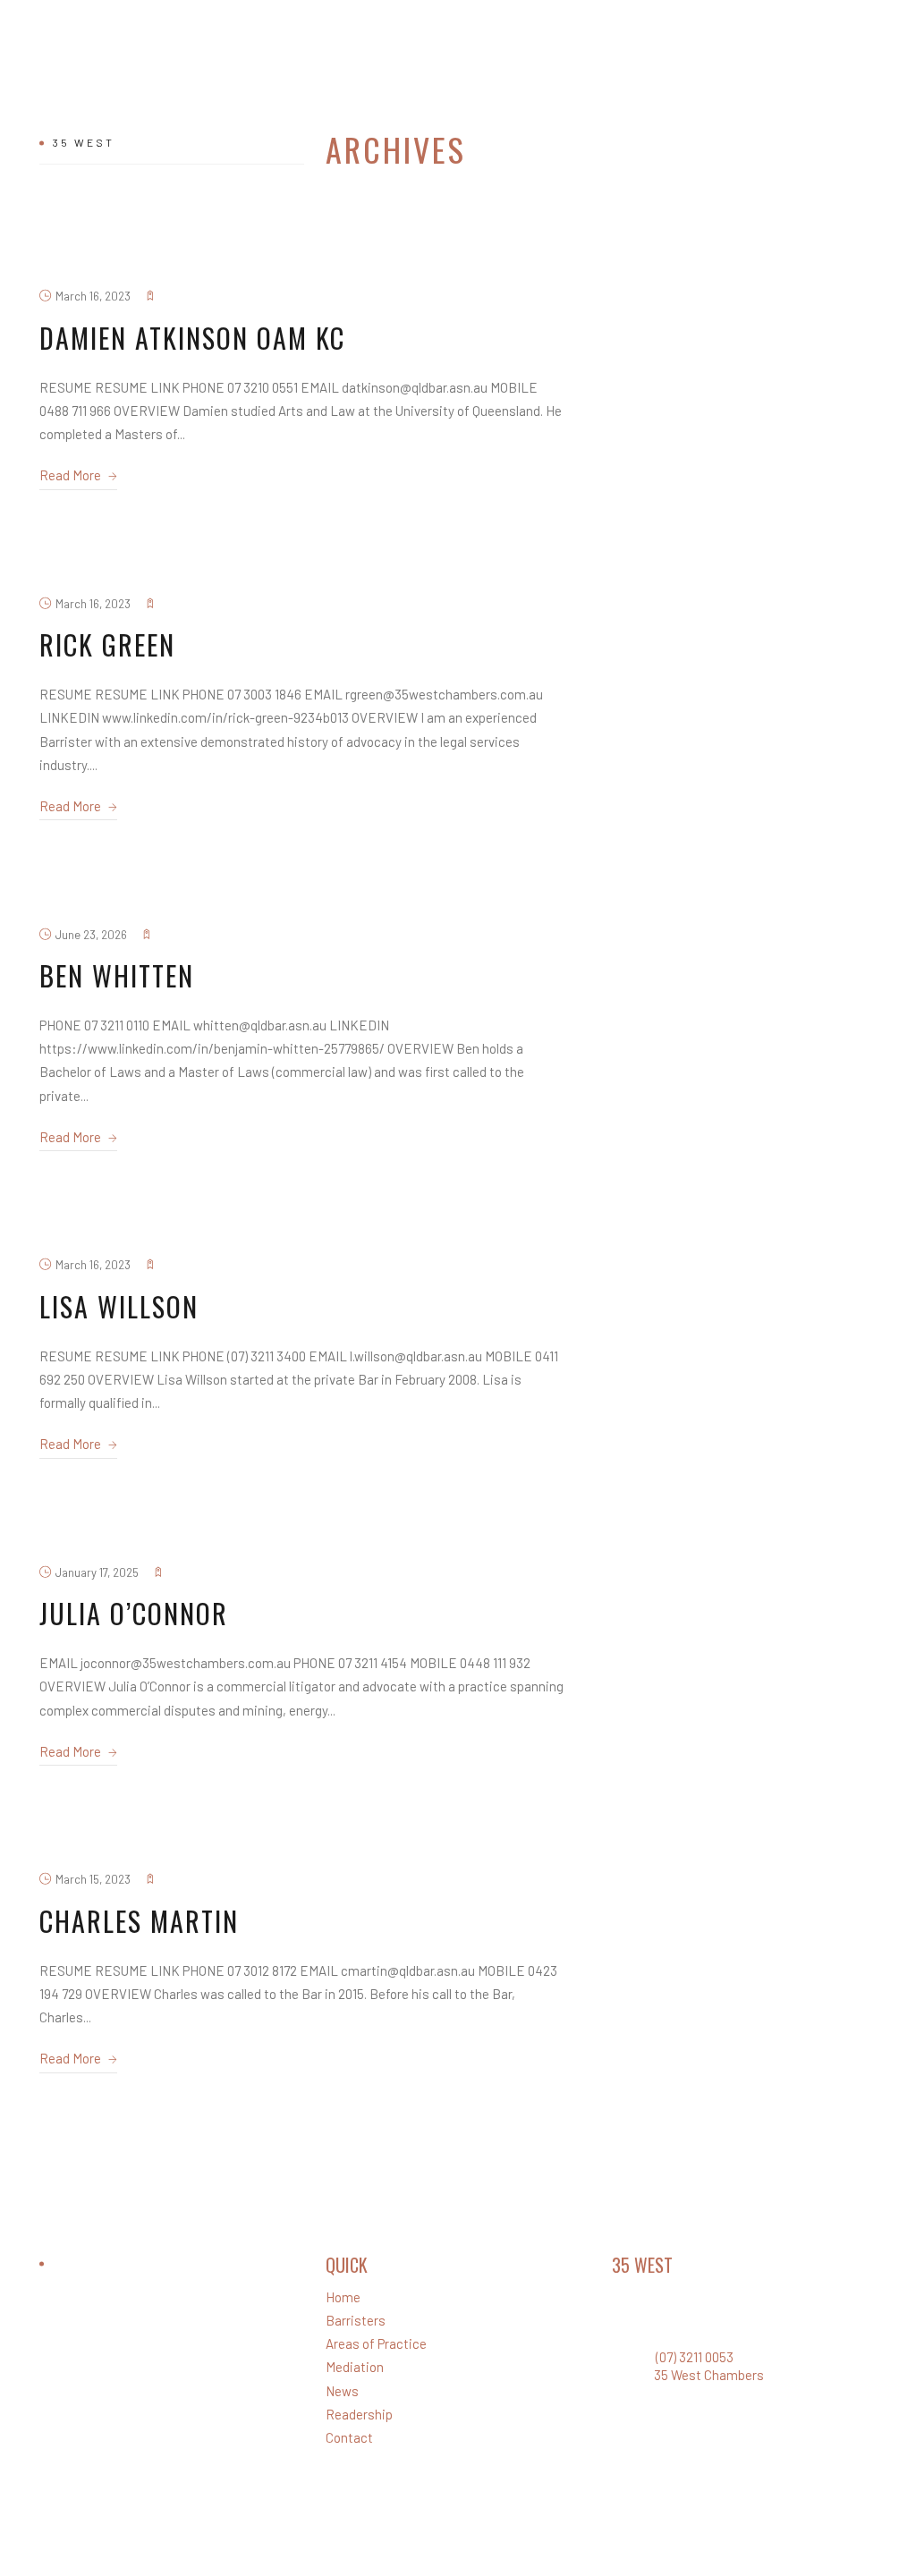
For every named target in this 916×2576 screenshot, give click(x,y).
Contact (349, 2437)
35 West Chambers (709, 2375)
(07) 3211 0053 (695, 2357)
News (342, 2391)
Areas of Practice (376, 2343)
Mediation (355, 2367)
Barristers (356, 2320)
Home (343, 2297)
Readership (359, 2414)
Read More (72, 475)
